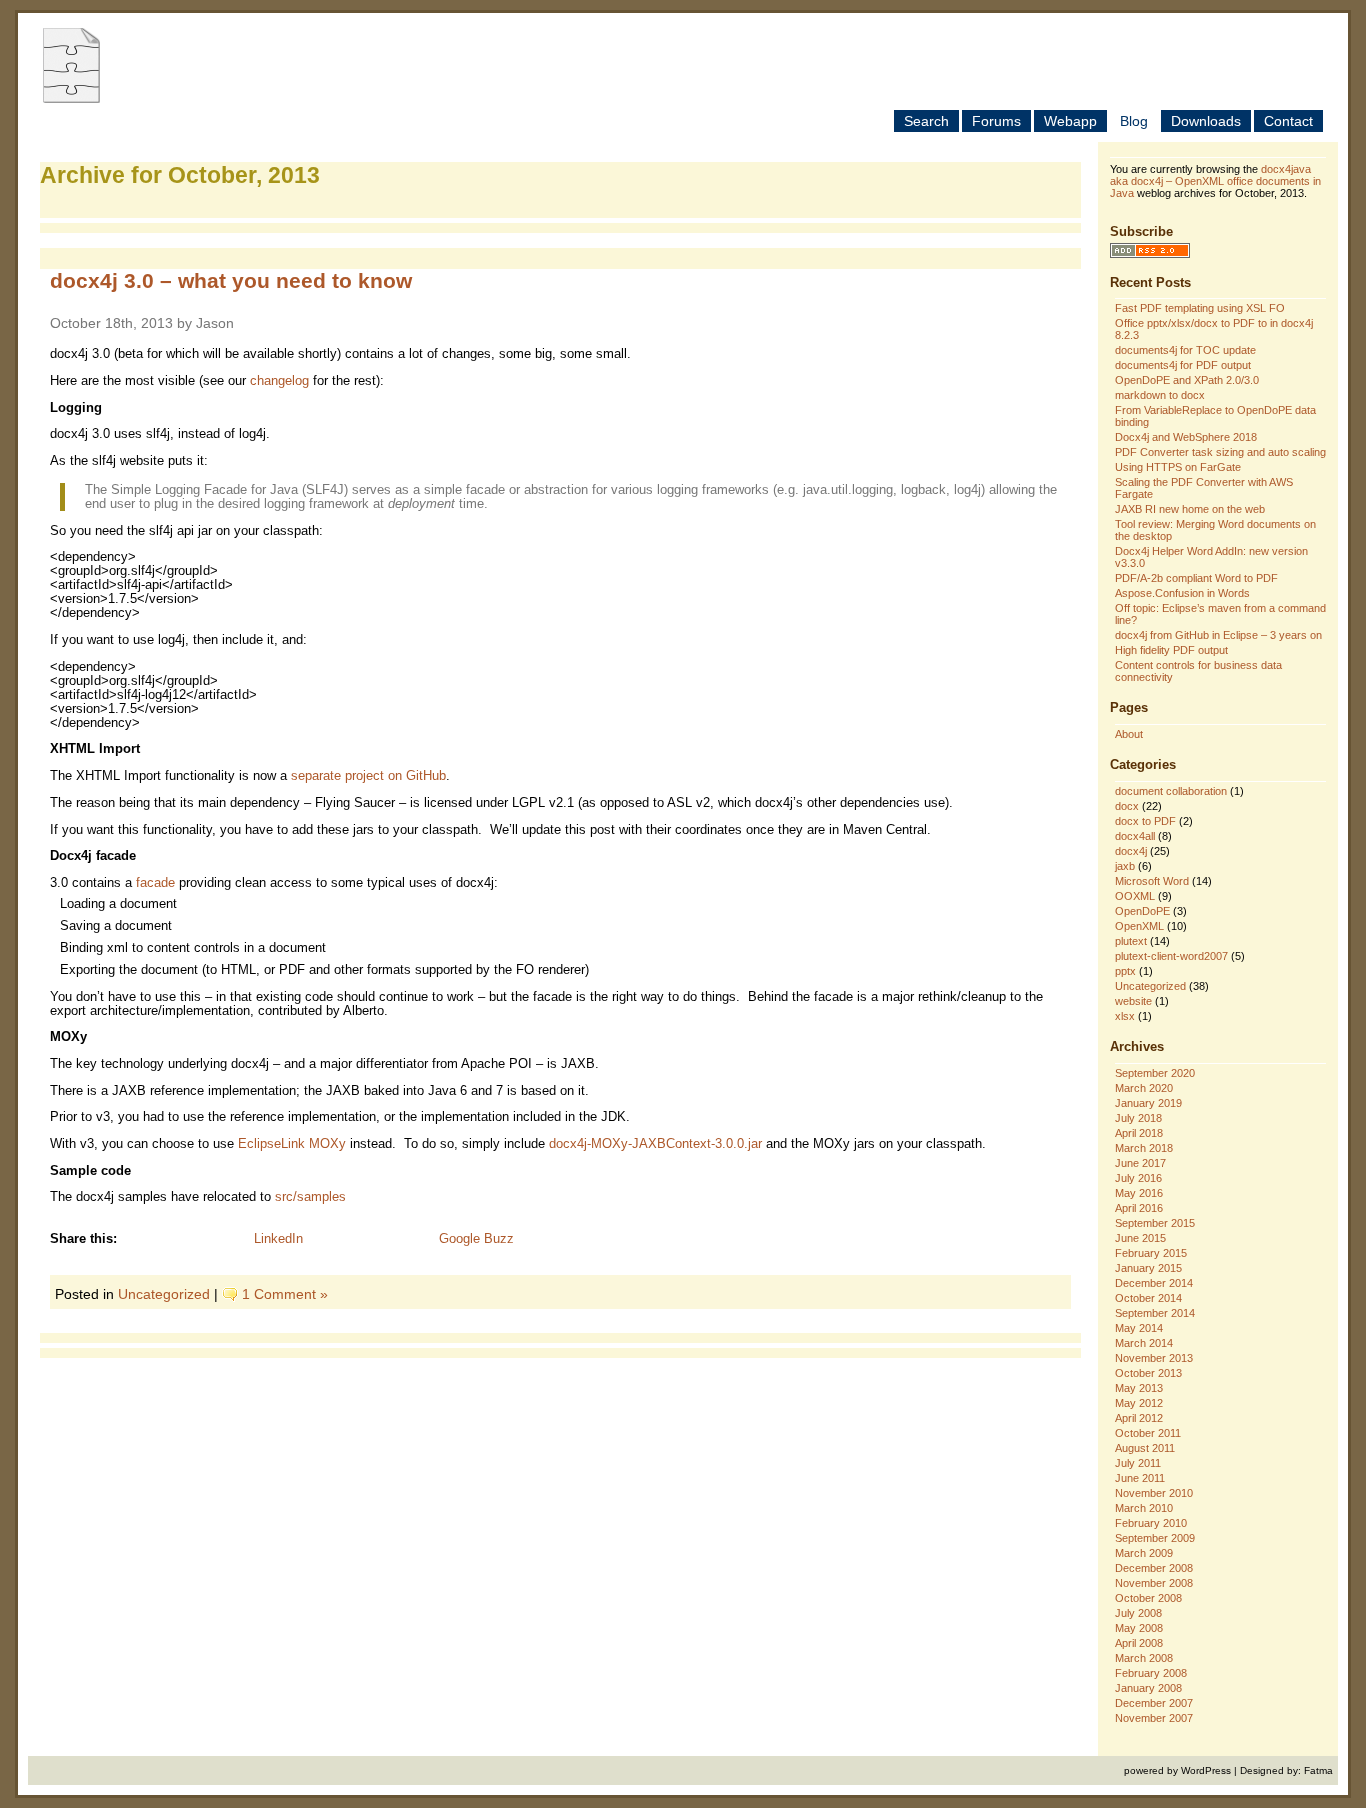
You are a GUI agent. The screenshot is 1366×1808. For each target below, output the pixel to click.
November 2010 (1154, 1493)
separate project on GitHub (368, 776)
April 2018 (1139, 1133)
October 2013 (1148, 1373)
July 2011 (1138, 1463)
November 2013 (1154, 1358)
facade (155, 883)
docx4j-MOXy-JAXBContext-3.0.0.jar (655, 1144)
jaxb (1125, 866)
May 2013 (1139, 1388)
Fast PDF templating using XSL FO (1200, 308)
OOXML (1135, 896)
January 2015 (1148, 1268)
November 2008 (1154, 1583)
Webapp (1070, 121)
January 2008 (1148, 1688)
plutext (1131, 941)
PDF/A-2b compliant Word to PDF (1196, 578)
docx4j (1131, 851)
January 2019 (1148, 1103)
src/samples (310, 1197)
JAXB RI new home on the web (1190, 509)
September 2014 (1155, 1313)
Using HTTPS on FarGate (1178, 467)
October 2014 (1148, 1298)
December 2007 (1154, 1703)
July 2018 (1138, 1118)
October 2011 (1148, 1433)
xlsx (1125, 1016)
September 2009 (1155, 1538)
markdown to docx (1160, 395)
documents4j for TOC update (1185, 350)
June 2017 (1140, 1163)
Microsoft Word (1152, 881)
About (1129, 734)
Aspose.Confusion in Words (1182, 593)
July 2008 (1138, 1613)
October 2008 (1148, 1598)
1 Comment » (285, 1294)
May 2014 (1139, 1328)
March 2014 (1144, 1343)
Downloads (1206, 121)
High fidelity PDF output (1171, 650)
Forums (996, 121)
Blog (1134, 121)
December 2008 (1154, 1568)
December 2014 (1154, 1283)
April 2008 (1139, 1643)
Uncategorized (164, 1294)
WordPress (1206, 1770)
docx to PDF (1145, 821)
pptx (1125, 971)
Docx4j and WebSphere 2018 (1186, 437)
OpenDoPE (1142, 911)
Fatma (1318, 1770)
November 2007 (1154, 1718)
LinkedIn (278, 1239)
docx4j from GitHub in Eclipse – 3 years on (1218, 635)
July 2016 (1138, 1178)
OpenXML (1139, 926)
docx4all (1135, 836)
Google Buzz (476, 1239)
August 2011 (1145, 1448)
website (1133, 1001)
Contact (1288, 121)
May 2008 (1139, 1628)
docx (1127, 806)
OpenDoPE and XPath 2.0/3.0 (1187, 380)
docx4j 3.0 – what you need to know (231, 280)
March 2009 (1144, 1553)
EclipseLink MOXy (292, 1144)
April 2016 (1139, 1208)
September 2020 (1155, 1073)
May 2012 (1139, 1403)
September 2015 (1155, 1223)
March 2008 (1144, 1658)
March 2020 (1144, 1088)
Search (926, 121)
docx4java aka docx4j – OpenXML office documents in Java (1215, 181)
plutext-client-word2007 (1171, 956)
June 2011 (1140, 1478)
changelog (279, 381)
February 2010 (1151, 1523)
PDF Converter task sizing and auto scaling (1220, 452)
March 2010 (1144, 1508)
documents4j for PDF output (1183, 365)
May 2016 (1139, 1193)
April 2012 (1139, 1418)
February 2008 (1151, 1673)
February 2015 (1151, 1253)
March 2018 (1144, 1148)
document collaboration (1171, 791)
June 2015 (1140, 1238)
